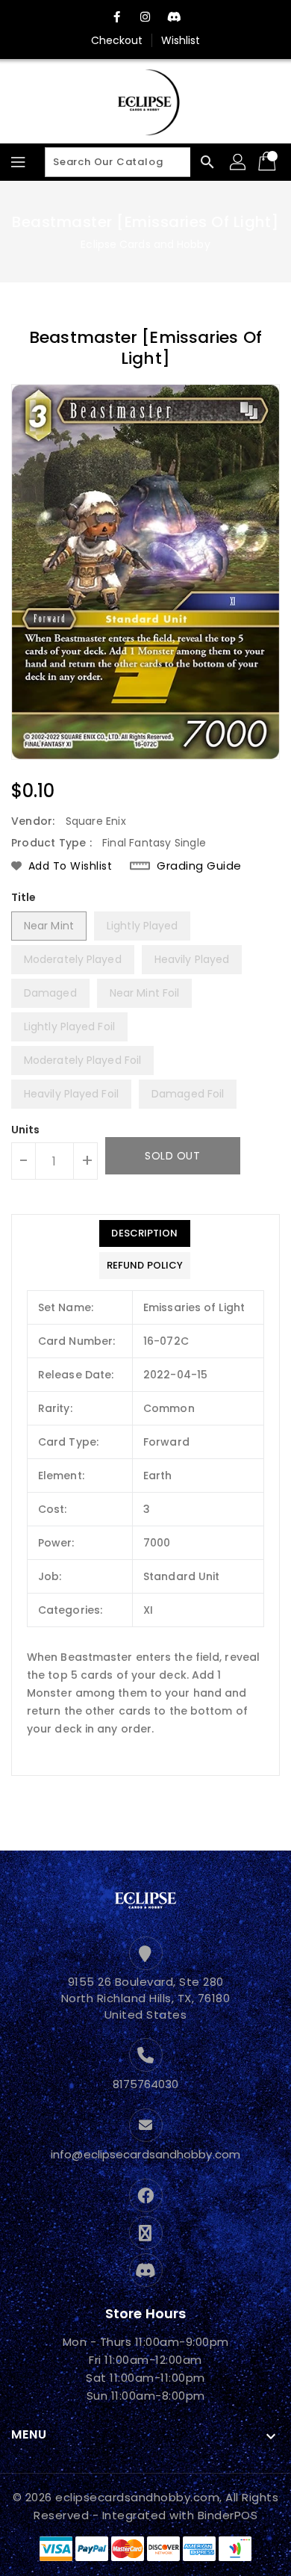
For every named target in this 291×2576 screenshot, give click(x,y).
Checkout (117, 40)
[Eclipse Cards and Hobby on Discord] (174, 17)
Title (24, 897)
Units (26, 1130)
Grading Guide (199, 866)
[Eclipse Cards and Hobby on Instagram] (145, 17)
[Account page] (239, 162)
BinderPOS (228, 2515)
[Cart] (269, 162)
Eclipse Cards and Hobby (145, 244)
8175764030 (146, 2084)
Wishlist (181, 40)
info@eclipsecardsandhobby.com (145, 2154)
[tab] (145, 1233)
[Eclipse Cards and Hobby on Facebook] (117, 17)
